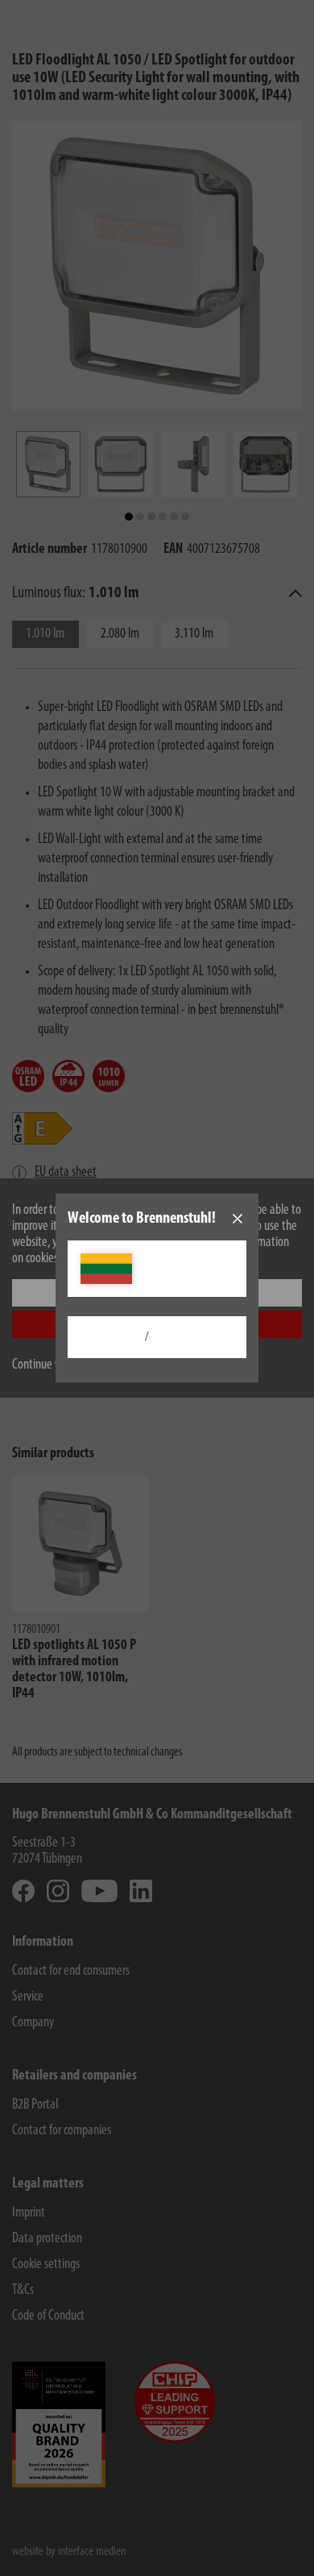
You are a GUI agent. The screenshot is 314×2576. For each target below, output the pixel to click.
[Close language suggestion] (238, 1219)
